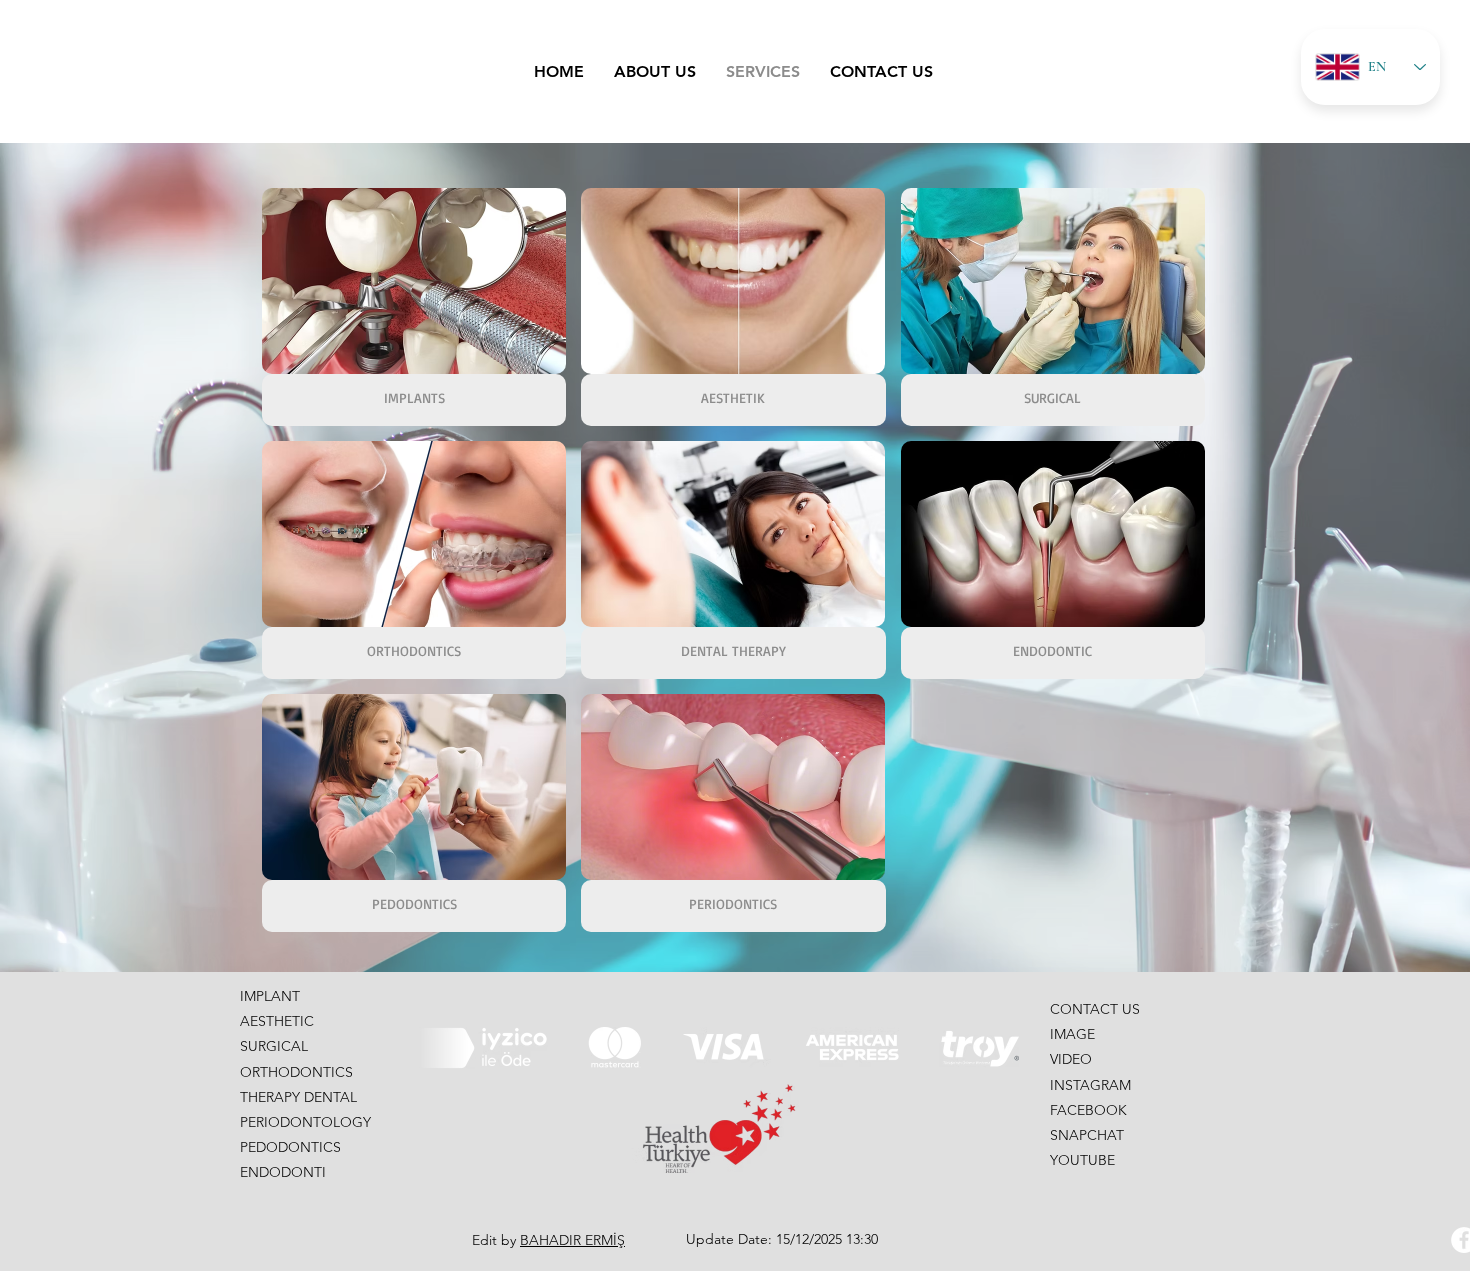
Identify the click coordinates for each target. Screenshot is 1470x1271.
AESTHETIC (277, 1021)
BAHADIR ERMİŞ (572, 1240)
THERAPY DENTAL (298, 1097)
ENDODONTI (283, 1172)
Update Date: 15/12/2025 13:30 (782, 1239)
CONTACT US (1095, 1009)
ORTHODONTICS (296, 1072)
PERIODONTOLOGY (305, 1122)
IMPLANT (270, 996)
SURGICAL (274, 1046)
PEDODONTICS (290, 1147)
